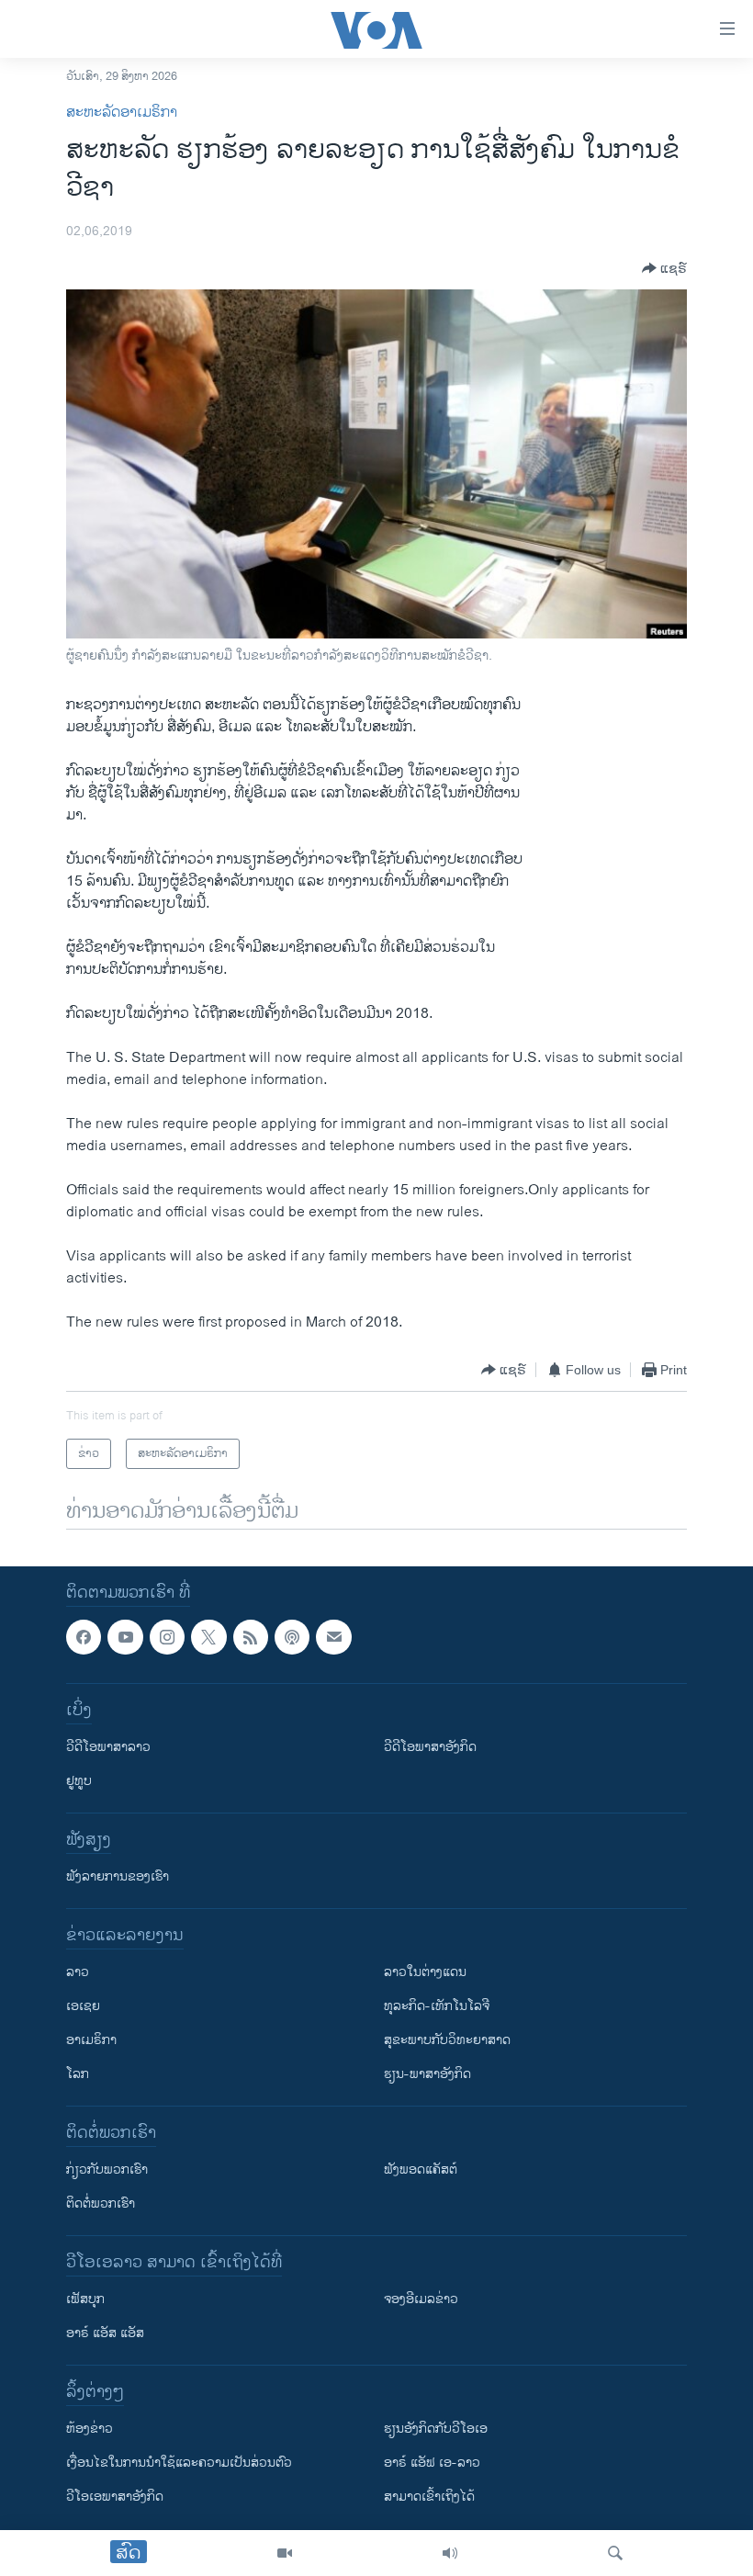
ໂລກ (78, 2075)
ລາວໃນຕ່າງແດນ (425, 1973)
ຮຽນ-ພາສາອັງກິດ (427, 2075)
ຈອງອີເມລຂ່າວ (421, 2300)
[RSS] (251, 1637)
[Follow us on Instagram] (167, 1637)
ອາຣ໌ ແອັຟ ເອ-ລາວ (432, 2463)
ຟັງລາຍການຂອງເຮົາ (118, 1877)
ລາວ (78, 1973)
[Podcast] (292, 1637)
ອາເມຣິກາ (91, 2041)
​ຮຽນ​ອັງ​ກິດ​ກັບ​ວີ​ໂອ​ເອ (436, 2429)
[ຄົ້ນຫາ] (615, 2553)
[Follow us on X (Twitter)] (208, 1637)
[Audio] (450, 2553)
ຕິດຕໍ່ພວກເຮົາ (101, 2204)
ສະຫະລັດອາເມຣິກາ (122, 113)
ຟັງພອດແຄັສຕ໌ (421, 2170)
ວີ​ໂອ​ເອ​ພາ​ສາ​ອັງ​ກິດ (115, 2497)
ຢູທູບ (79, 1782)
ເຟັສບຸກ (85, 2300)
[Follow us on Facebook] (84, 1637)
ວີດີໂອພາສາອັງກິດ (430, 1748)
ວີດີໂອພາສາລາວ (108, 1748)
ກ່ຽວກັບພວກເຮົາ (107, 2170)
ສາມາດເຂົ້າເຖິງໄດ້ (429, 2497)
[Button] (664, 268)
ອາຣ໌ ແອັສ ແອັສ (105, 2334)
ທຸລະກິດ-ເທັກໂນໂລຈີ (437, 2007)
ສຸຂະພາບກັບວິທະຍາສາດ (447, 2041)
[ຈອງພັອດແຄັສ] (333, 1637)
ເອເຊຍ (83, 2007)
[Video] (285, 2553)
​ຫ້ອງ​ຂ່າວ (90, 2429)
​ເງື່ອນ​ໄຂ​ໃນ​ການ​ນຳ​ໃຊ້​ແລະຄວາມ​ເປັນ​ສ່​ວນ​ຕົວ (179, 2463)
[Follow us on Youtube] (125, 1637)
